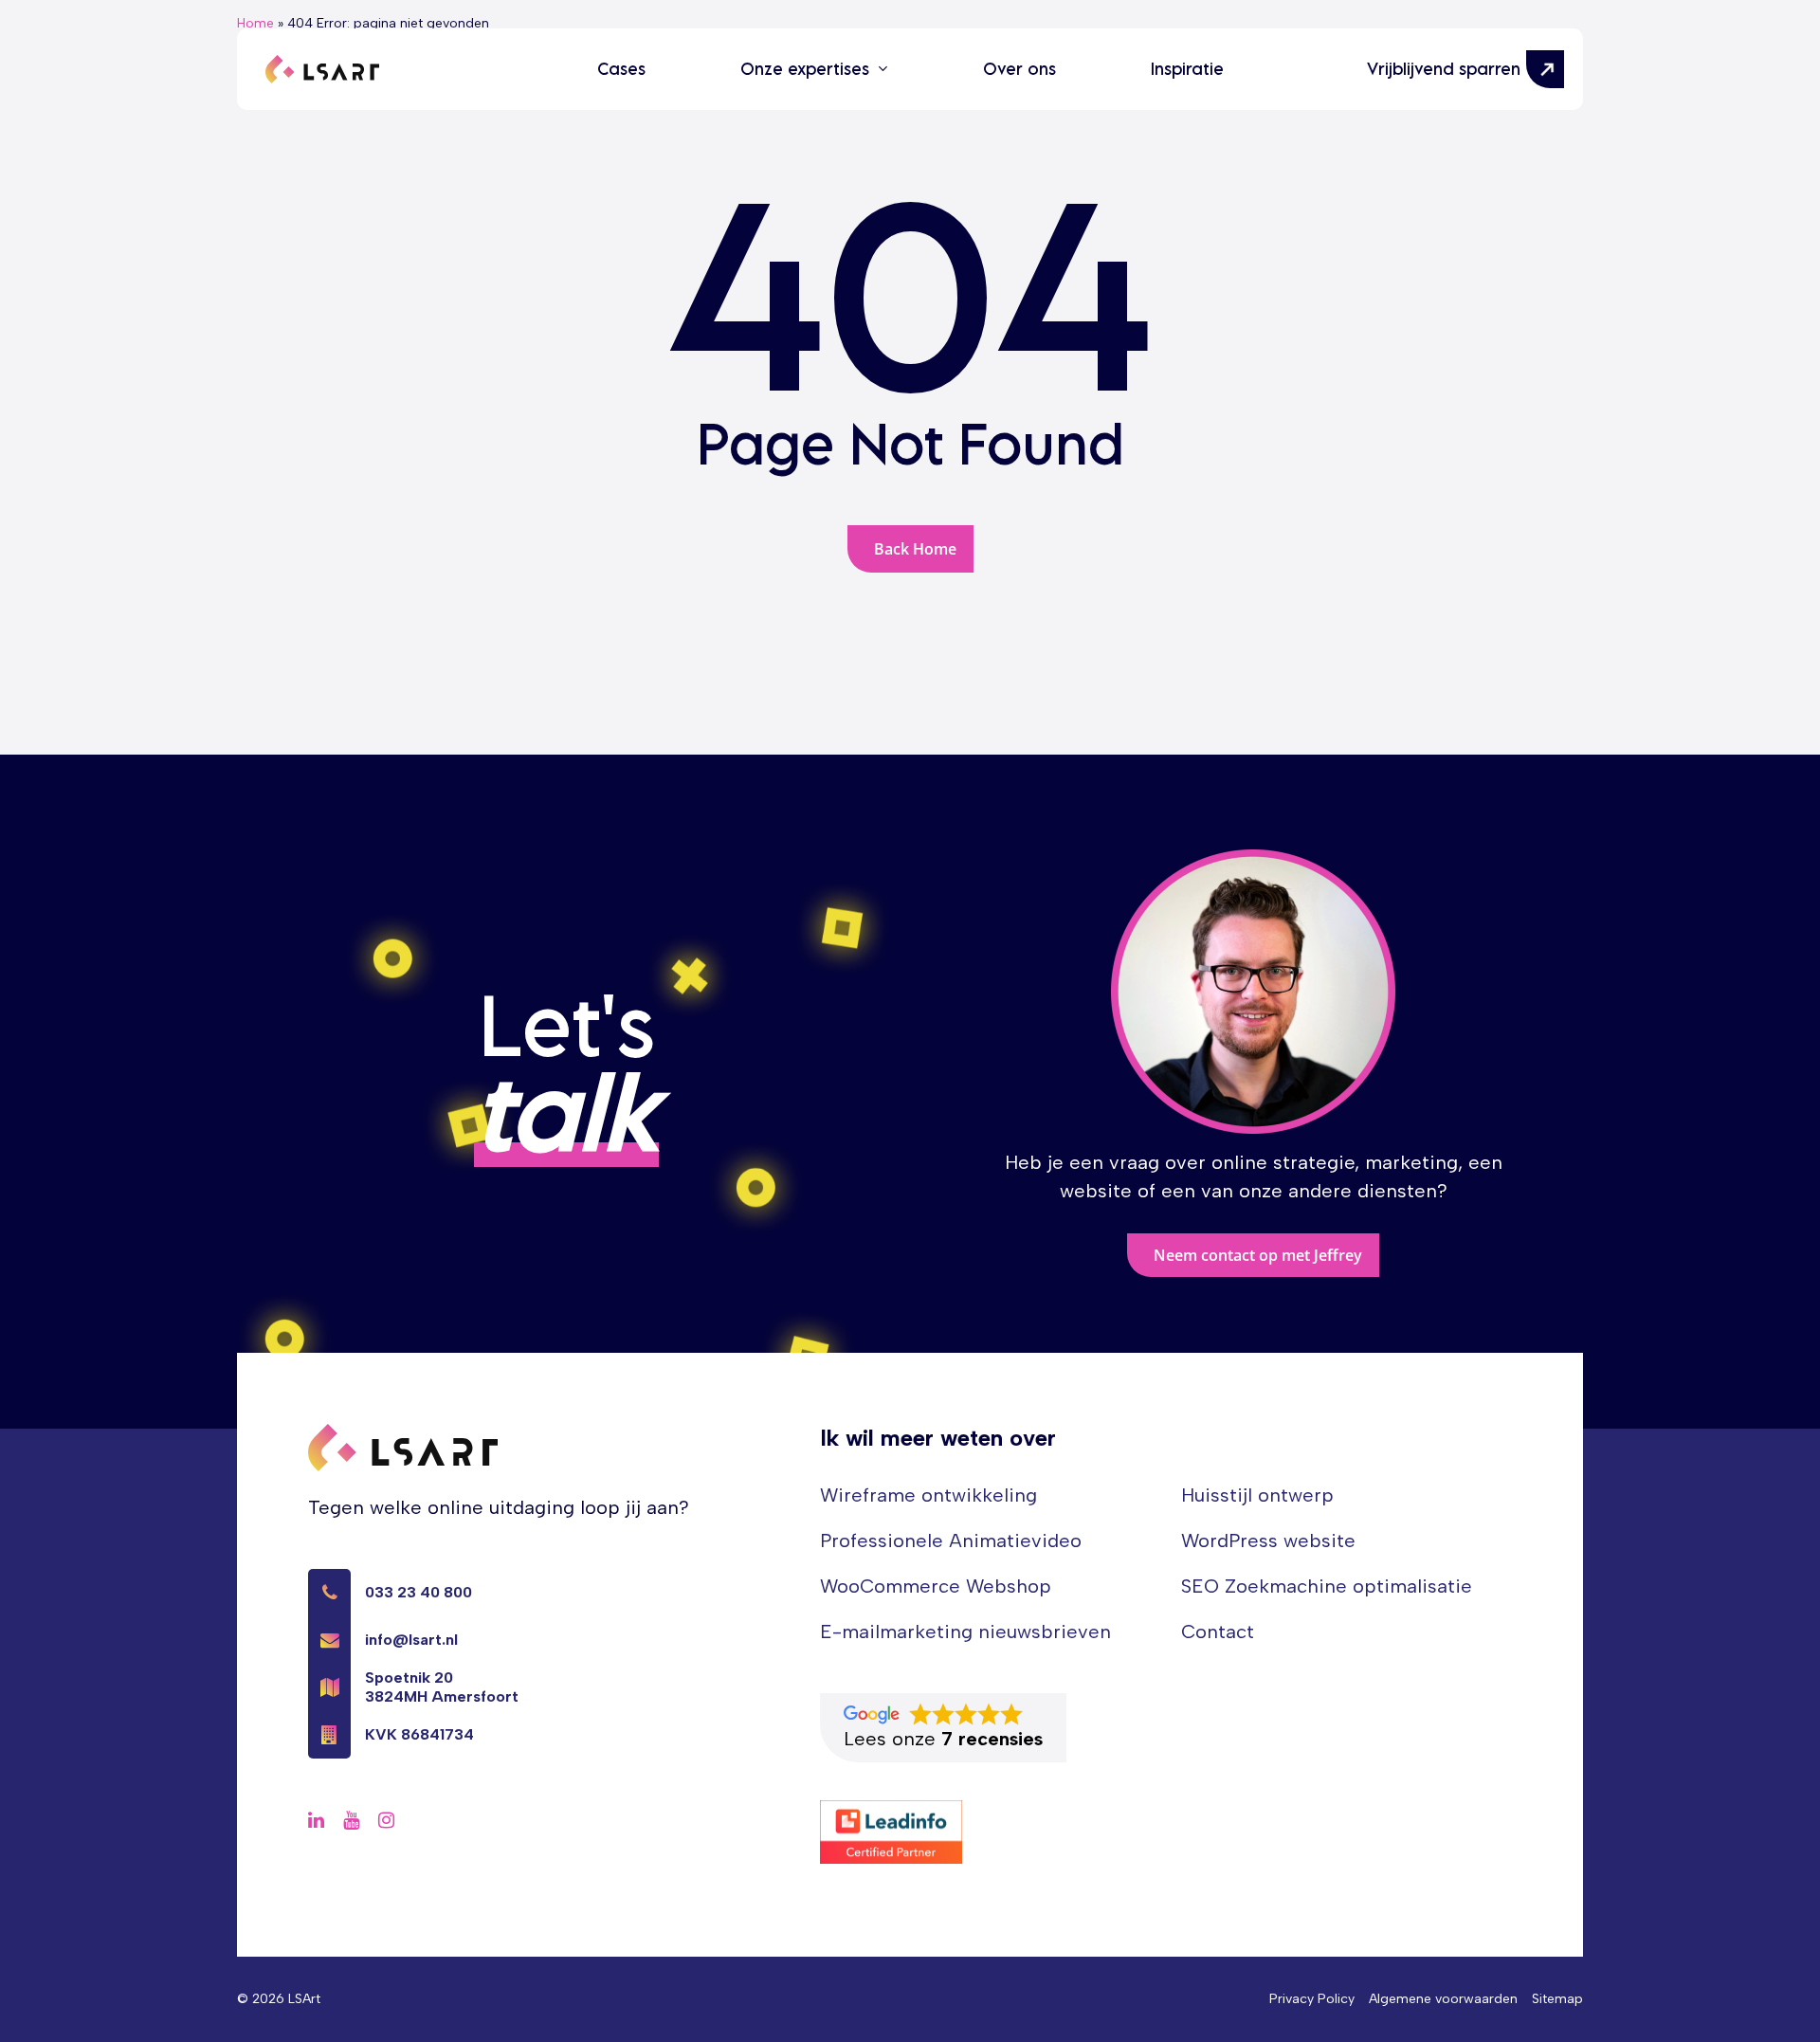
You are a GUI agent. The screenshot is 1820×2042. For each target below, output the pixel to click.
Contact (1218, 1632)
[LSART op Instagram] (386, 1820)
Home (255, 23)
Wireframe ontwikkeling (928, 1495)
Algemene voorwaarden (1443, 1999)
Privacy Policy (1312, 1999)
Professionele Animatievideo (951, 1541)
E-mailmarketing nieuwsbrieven (965, 1632)
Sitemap (1557, 1999)
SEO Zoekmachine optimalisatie (1327, 1586)
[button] (1253, 1255)
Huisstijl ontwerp (1257, 1495)
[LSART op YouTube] (351, 1820)
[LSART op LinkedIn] (316, 1820)
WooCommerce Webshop (936, 1586)
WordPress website (1268, 1541)
